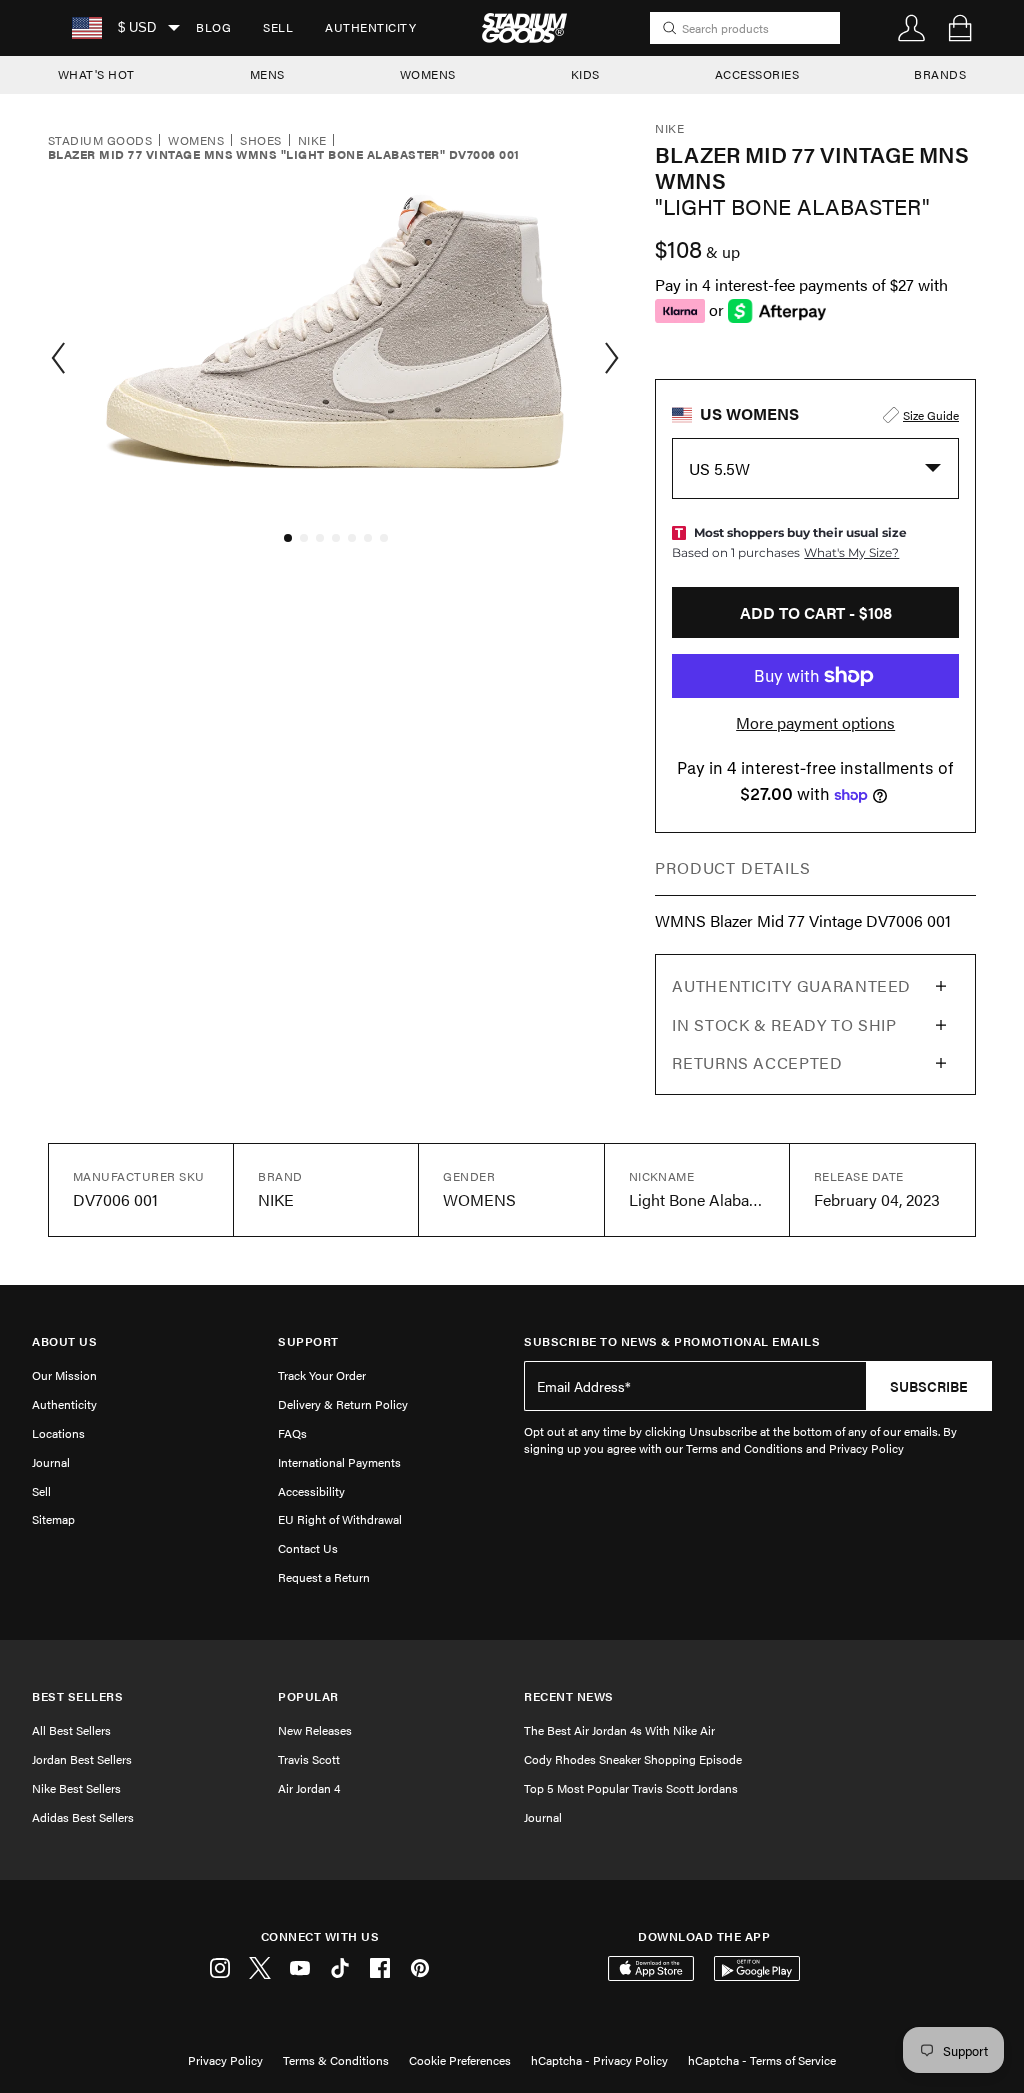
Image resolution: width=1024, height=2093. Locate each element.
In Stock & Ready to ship (784, 1024)
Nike (312, 141)
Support (308, 1341)
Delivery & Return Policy (343, 1404)
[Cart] (960, 28)
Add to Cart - (816, 612)
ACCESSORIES (757, 74)
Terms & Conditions (336, 2060)
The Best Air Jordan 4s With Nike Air (619, 1730)
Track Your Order (322, 1375)
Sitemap (53, 1519)
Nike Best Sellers (76, 1788)
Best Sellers (77, 1696)
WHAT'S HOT (96, 74)
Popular (308, 1696)
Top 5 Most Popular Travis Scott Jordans (631, 1788)
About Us (64, 1341)
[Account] (912, 28)
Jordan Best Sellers (82, 1759)
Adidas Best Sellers (83, 1817)
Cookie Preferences (460, 2060)
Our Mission (64, 1375)
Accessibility (311, 1491)
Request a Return (324, 1577)
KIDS (585, 74)
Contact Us (308, 1548)
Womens (196, 141)
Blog (213, 27)
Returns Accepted (757, 1062)
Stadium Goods (100, 141)
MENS (267, 74)
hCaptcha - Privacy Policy (599, 2060)
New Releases (315, 1730)
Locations (58, 1433)
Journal (51, 1462)
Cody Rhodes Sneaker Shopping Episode (633, 1759)
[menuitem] (213, 28)
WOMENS (428, 74)
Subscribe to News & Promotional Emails (672, 1341)
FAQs (292, 1433)
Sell (278, 27)
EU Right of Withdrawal (340, 1519)
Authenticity (370, 27)
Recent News (569, 1696)
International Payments (339, 1462)
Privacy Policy (225, 2060)
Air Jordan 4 (309, 1788)
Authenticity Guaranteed (791, 985)
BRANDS (940, 74)
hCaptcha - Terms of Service (762, 2060)
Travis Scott (309, 1759)
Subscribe (929, 1386)
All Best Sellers (71, 1730)
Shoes (260, 141)
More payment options (815, 723)
